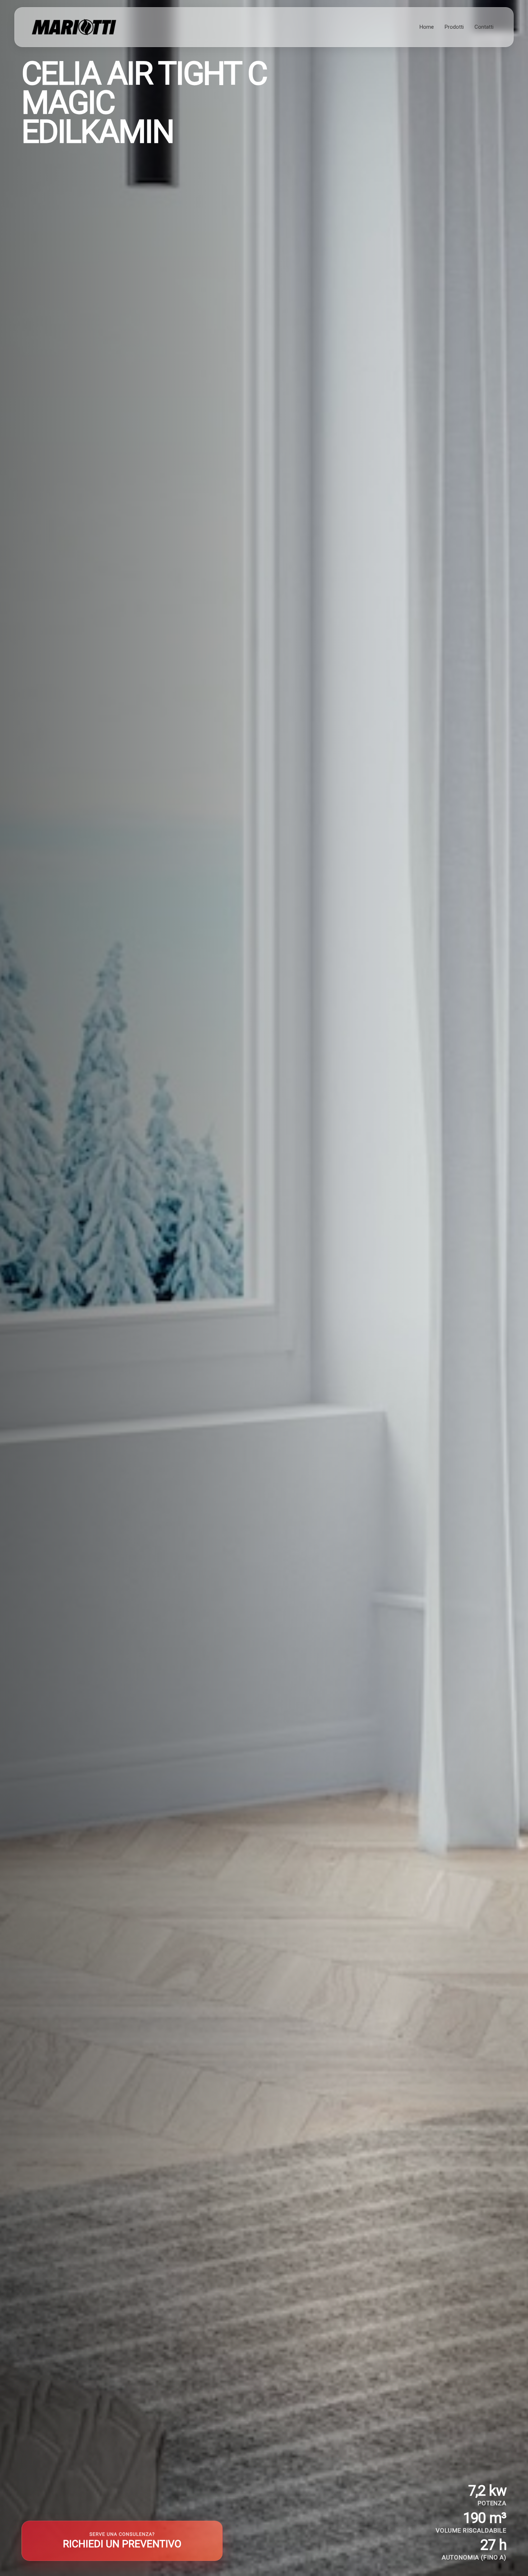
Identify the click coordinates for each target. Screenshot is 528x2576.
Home (427, 27)
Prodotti (454, 27)
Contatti (484, 27)
